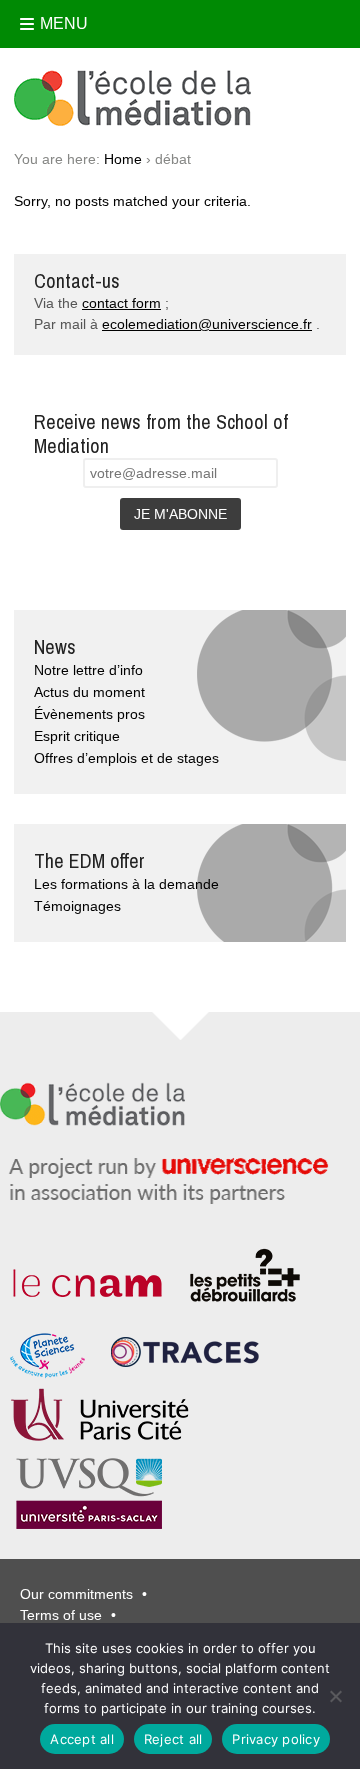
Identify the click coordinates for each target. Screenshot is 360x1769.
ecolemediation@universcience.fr (207, 324)
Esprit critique (77, 736)
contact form (121, 303)
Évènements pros (89, 714)
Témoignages (77, 906)
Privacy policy (276, 1739)
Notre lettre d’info (88, 670)
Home (123, 159)
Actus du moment (89, 692)
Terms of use (61, 1615)
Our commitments (76, 1594)
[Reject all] (335, 1696)
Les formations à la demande (126, 884)
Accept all (82, 1739)
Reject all (173, 1739)
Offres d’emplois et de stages (126, 758)
